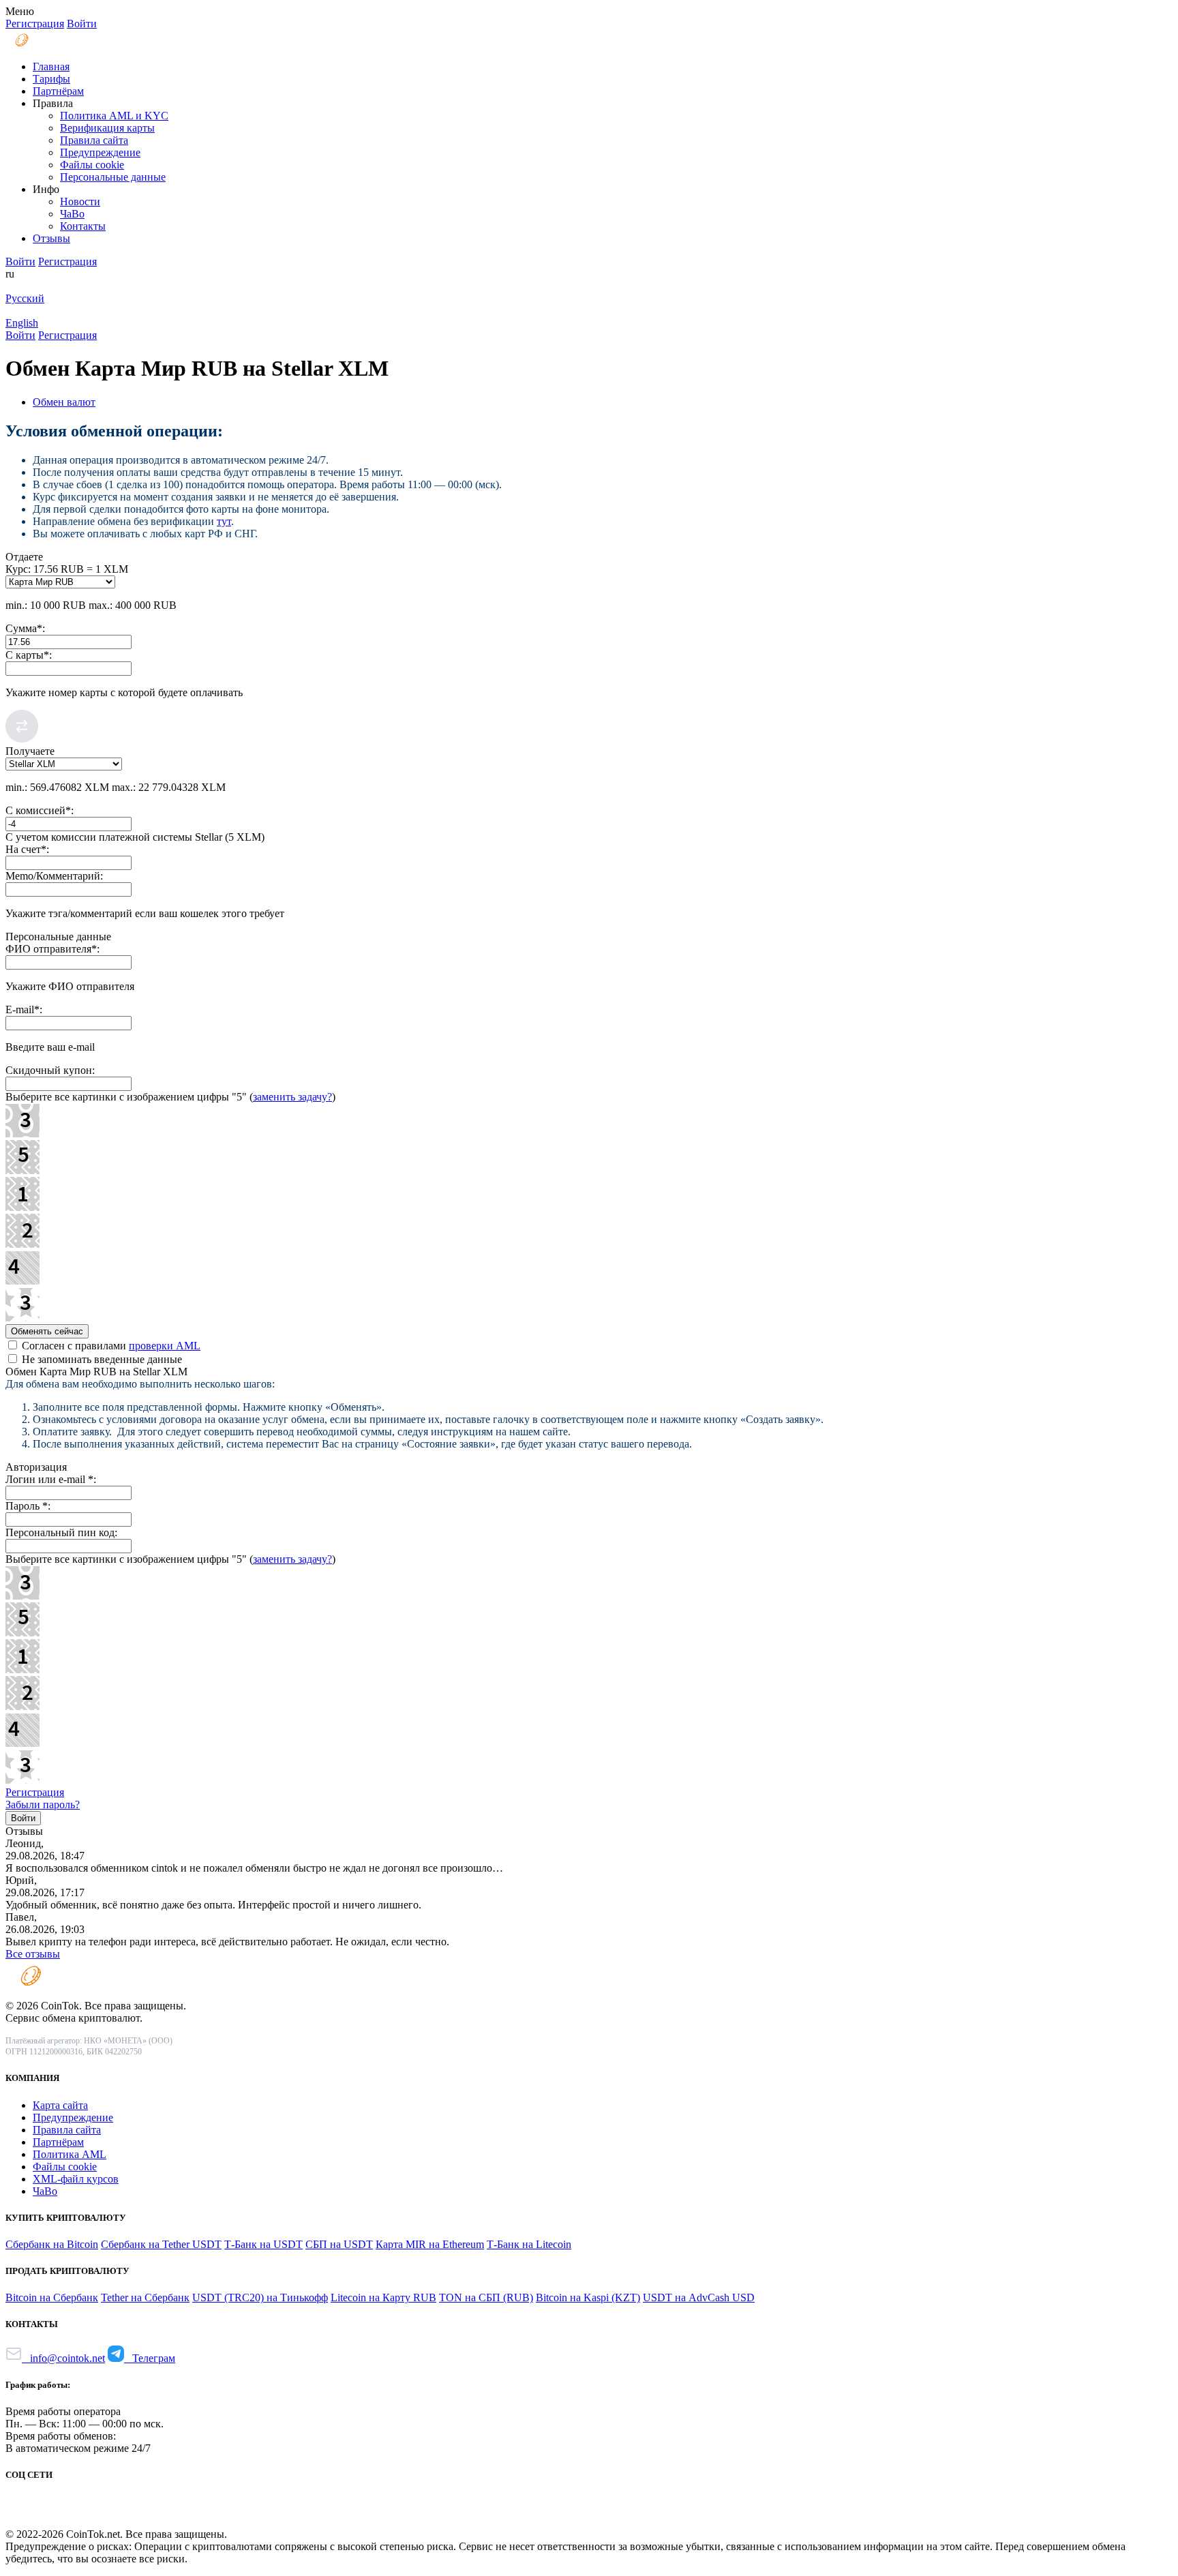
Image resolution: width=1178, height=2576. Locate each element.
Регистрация (35, 1792)
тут (224, 521)
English (22, 323)
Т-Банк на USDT (263, 2244)
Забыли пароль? (43, 1804)
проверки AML (165, 1346)
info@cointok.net (63, 2358)
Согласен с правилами (110, 1346)
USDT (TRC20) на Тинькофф (260, 2297)
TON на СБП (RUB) (486, 2297)
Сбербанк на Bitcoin (52, 2244)
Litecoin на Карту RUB (383, 2297)
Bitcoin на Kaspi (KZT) (588, 2297)
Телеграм (150, 2358)
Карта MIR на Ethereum (430, 2244)
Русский (25, 298)
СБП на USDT (339, 2244)
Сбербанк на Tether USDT (161, 2244)
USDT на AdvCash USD (699, 2297)
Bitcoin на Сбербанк (52, 2297)
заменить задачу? (292, 1097)
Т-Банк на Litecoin (529, 2244)
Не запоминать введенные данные (101, 1359)
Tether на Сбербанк (145, 2297)
